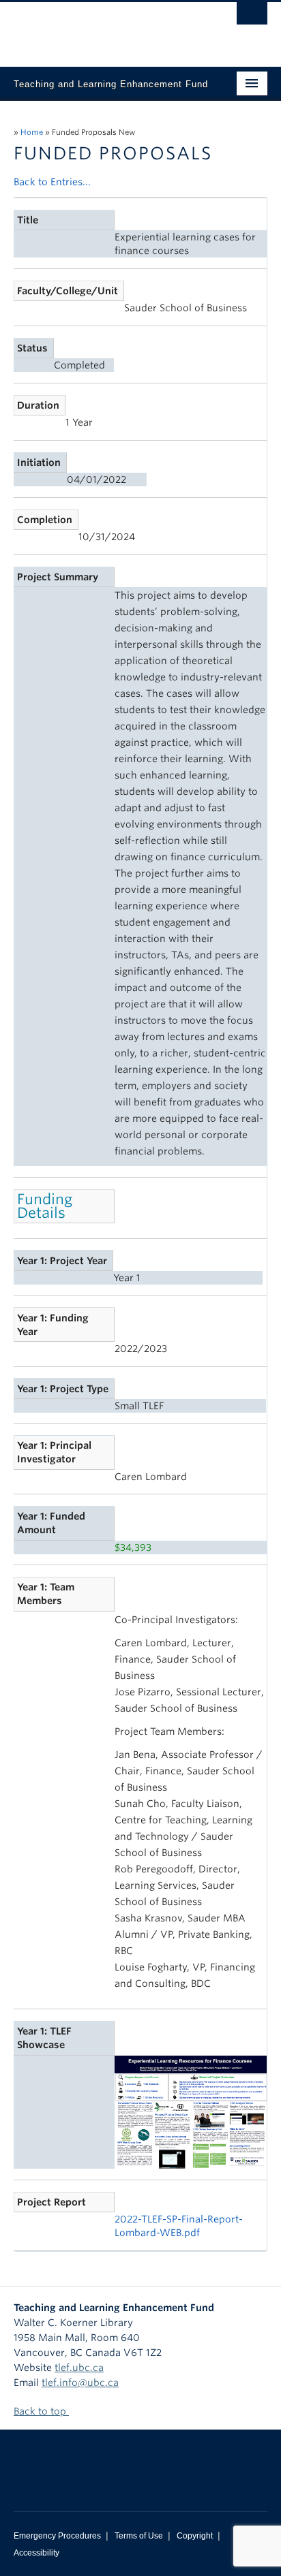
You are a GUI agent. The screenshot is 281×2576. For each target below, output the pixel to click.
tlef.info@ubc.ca (80, 2383)
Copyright (195, 2536)
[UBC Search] (252, 17)
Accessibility (36, 2553)
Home (32, 132)
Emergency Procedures (57, 2536)
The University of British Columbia (102, 28)
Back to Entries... (52, 182)
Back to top (41, 2411)
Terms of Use (139, 2536)
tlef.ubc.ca (79, 2368)
